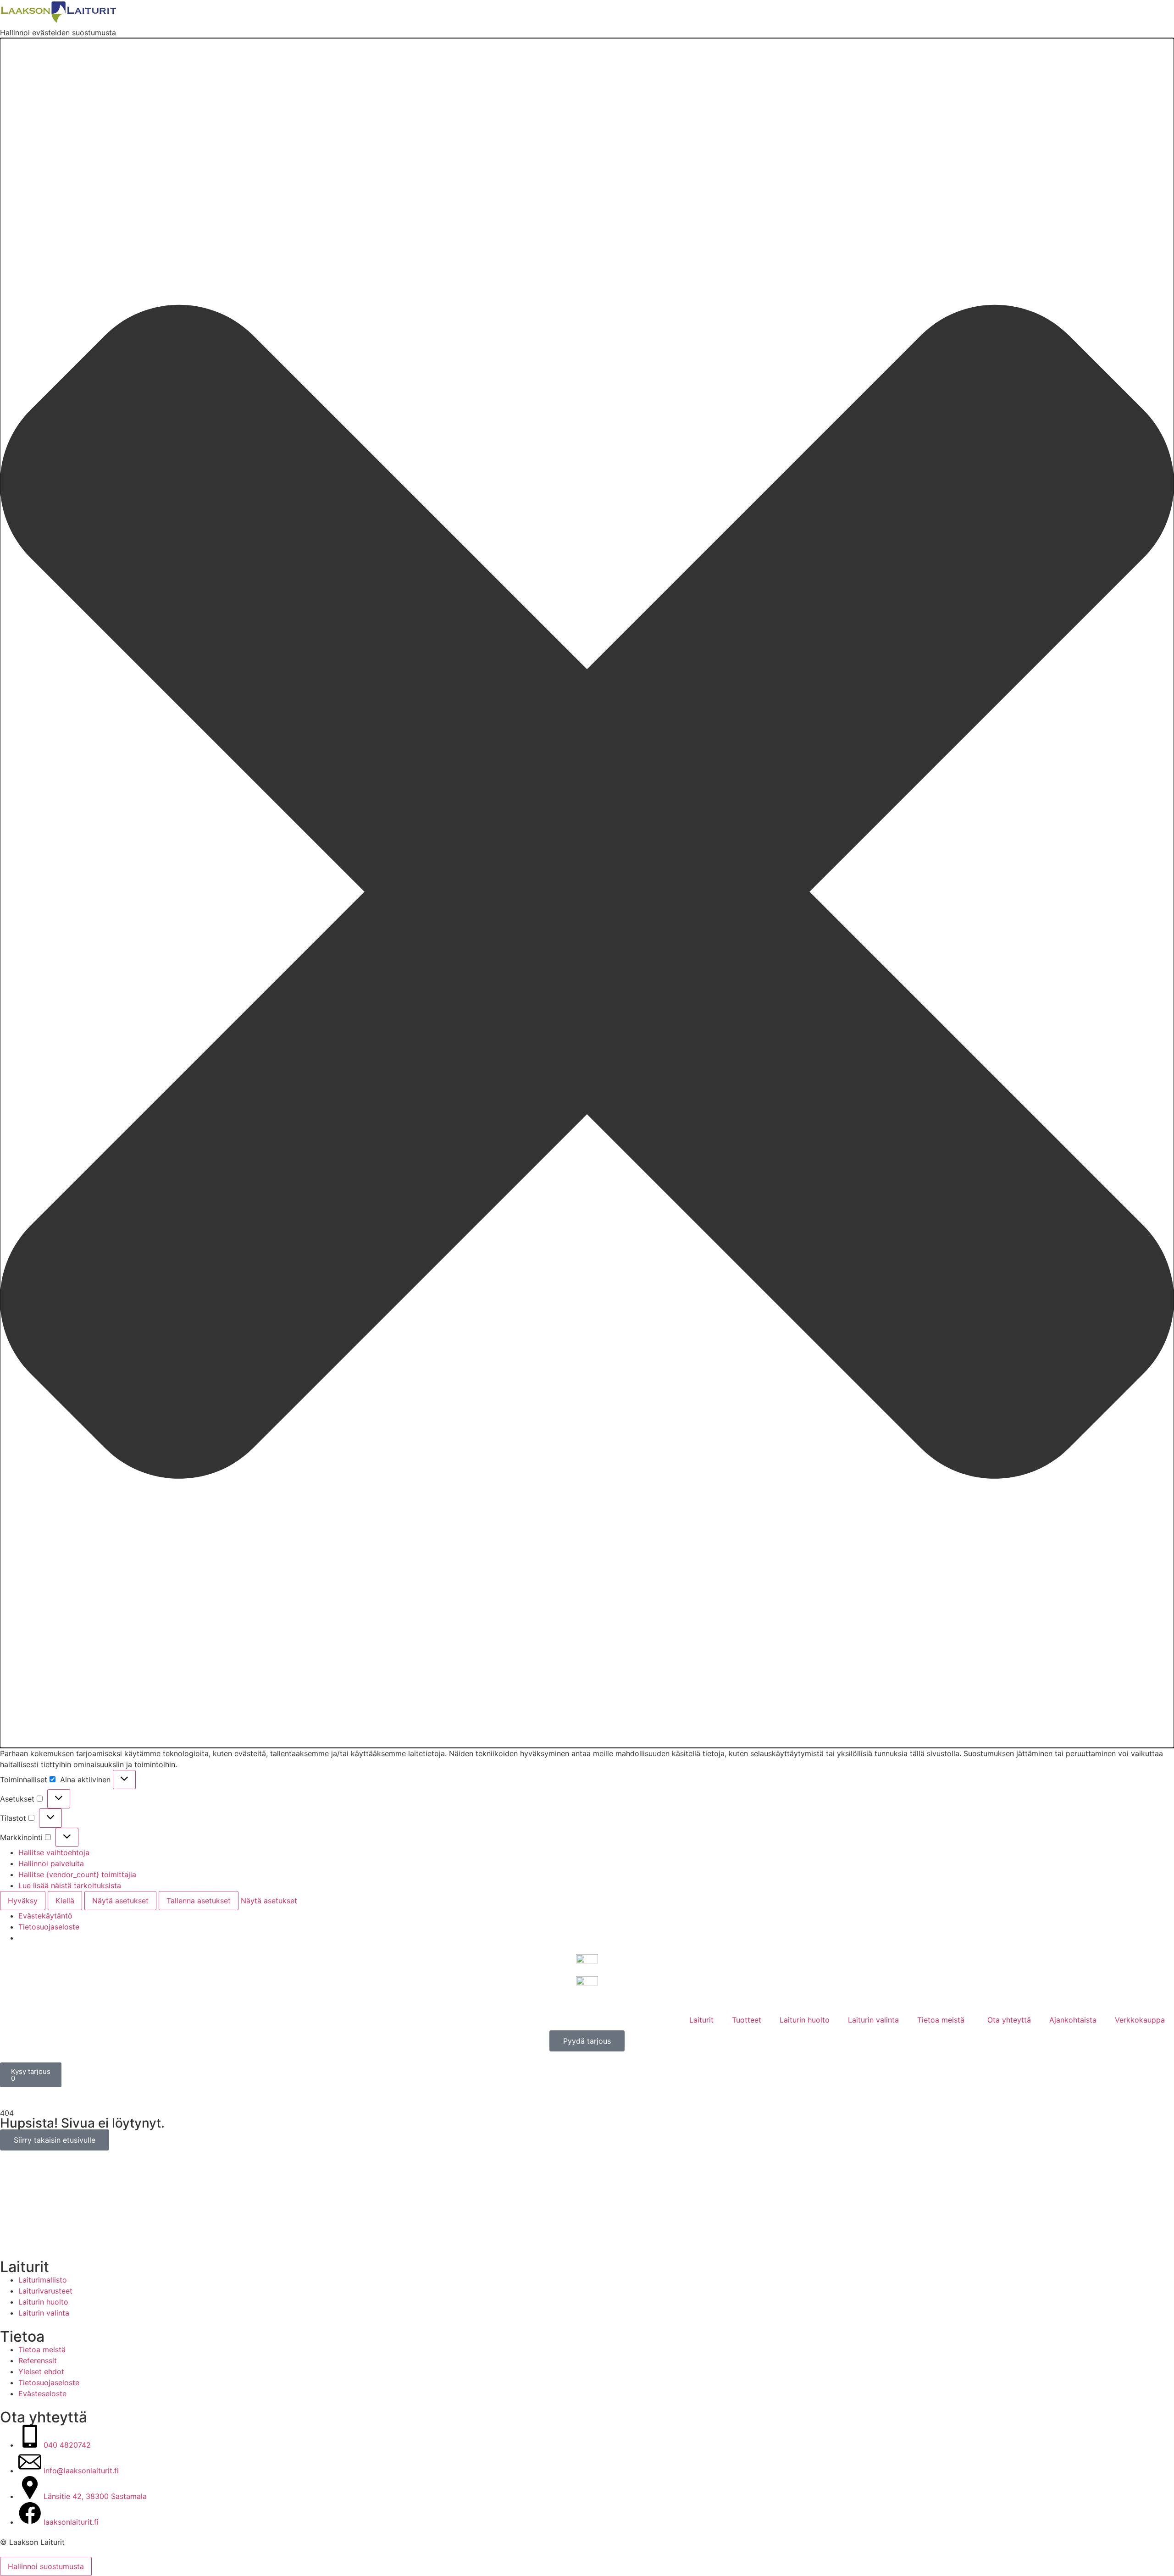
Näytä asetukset (120, 1901)
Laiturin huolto (805, 2020)
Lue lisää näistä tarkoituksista (70, 1885)
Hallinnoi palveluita (51, 1863)
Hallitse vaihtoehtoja (54, 1852)
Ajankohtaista (1073, 2020)
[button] (587, 893)
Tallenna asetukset (199, 1901)
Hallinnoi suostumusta (46, 2566)
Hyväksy (23, 1901)
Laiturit (701, 2020)
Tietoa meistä (941, 2020)
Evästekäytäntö (45, 1916)
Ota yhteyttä (1009, 2020)
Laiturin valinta (873, 2020)
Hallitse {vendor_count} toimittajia (77, 1874)
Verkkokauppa (1140, 2020)
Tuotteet (747, 2020)
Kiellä (65, 1901)
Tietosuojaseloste (49, 1927)
